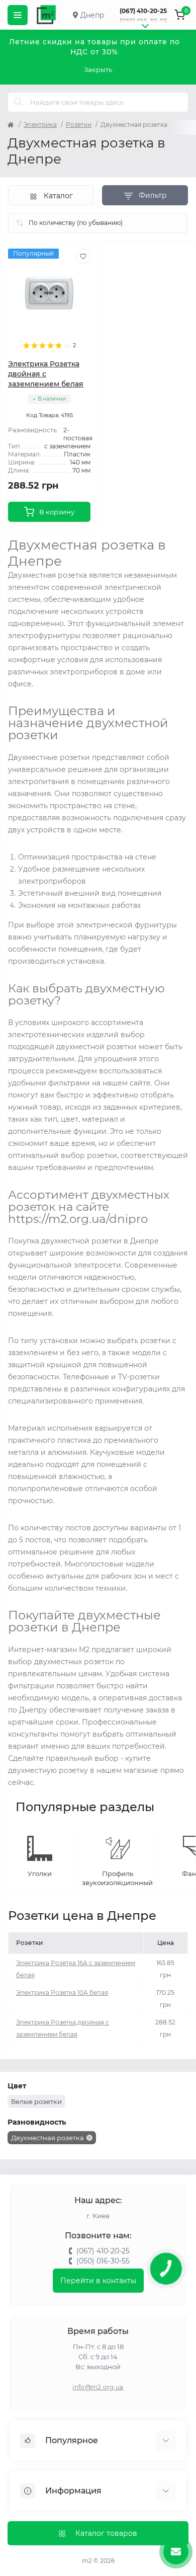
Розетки (79, 125)
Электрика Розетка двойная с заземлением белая (46, 374)
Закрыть (98, 69)
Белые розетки (36, 2101)
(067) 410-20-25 (143, 11)
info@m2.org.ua (98, 2387)
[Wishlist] (83, 256)
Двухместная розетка (47, 2138)
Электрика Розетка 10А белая (62, 1993)
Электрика (40, 125)
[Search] (19, 102)
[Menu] (18, 15)
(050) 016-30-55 (143, 21)
